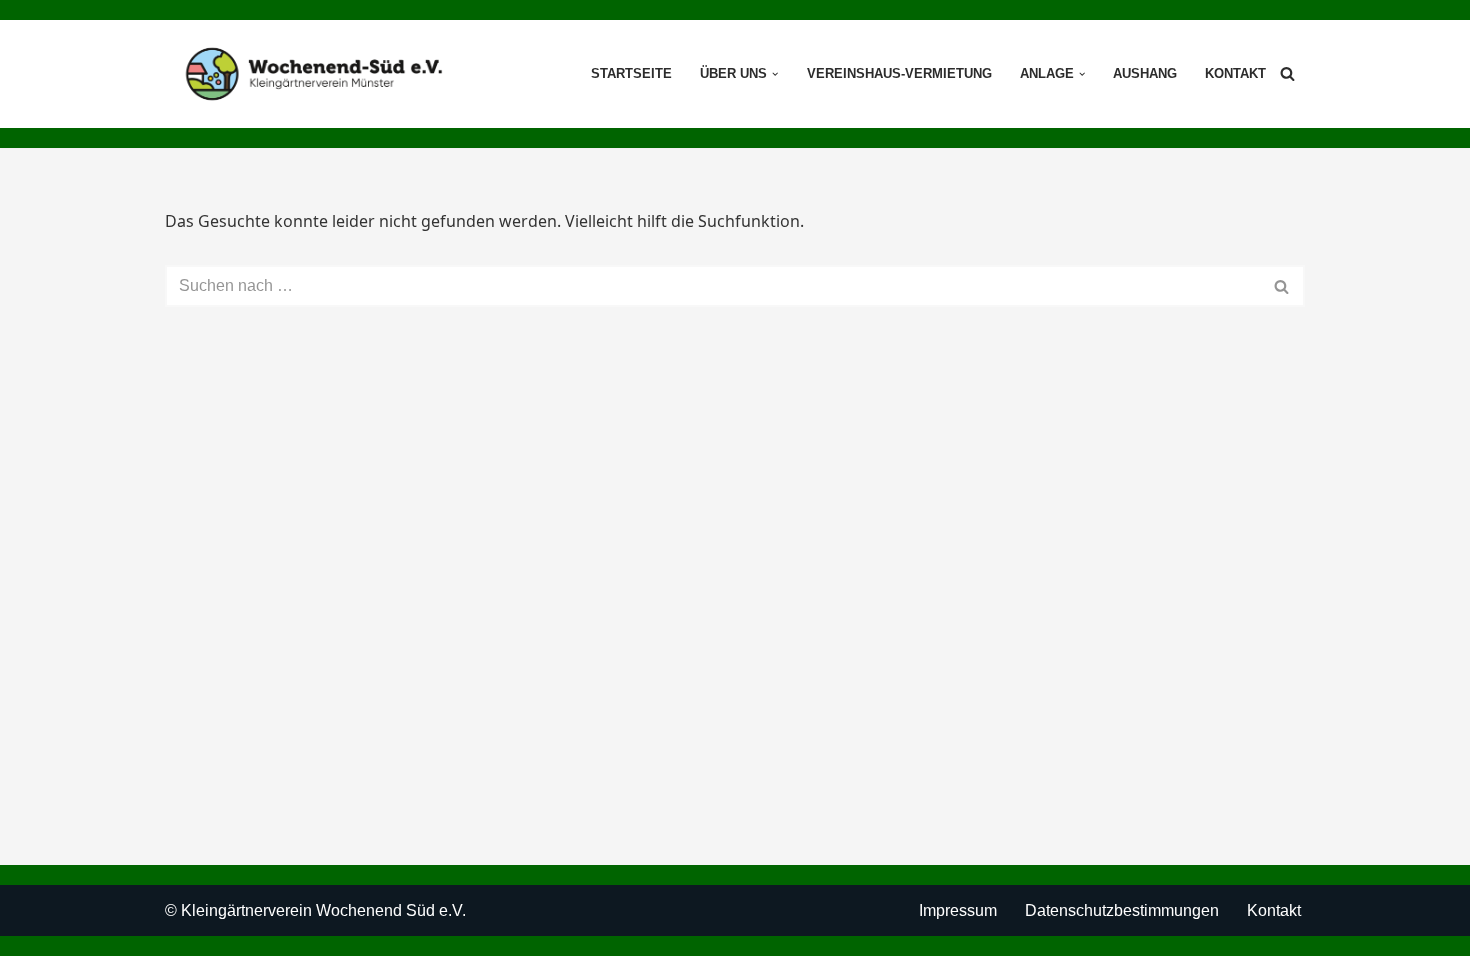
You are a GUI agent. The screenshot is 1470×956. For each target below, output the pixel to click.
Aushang (1145, 73)
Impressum (958, 910)
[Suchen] (1287, 73)
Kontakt (1235, 73)
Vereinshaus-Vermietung (899, 73)
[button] (775, 74)
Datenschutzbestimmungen (1122, 910)
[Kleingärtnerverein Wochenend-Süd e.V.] (314, 74)
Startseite (631, 73)
